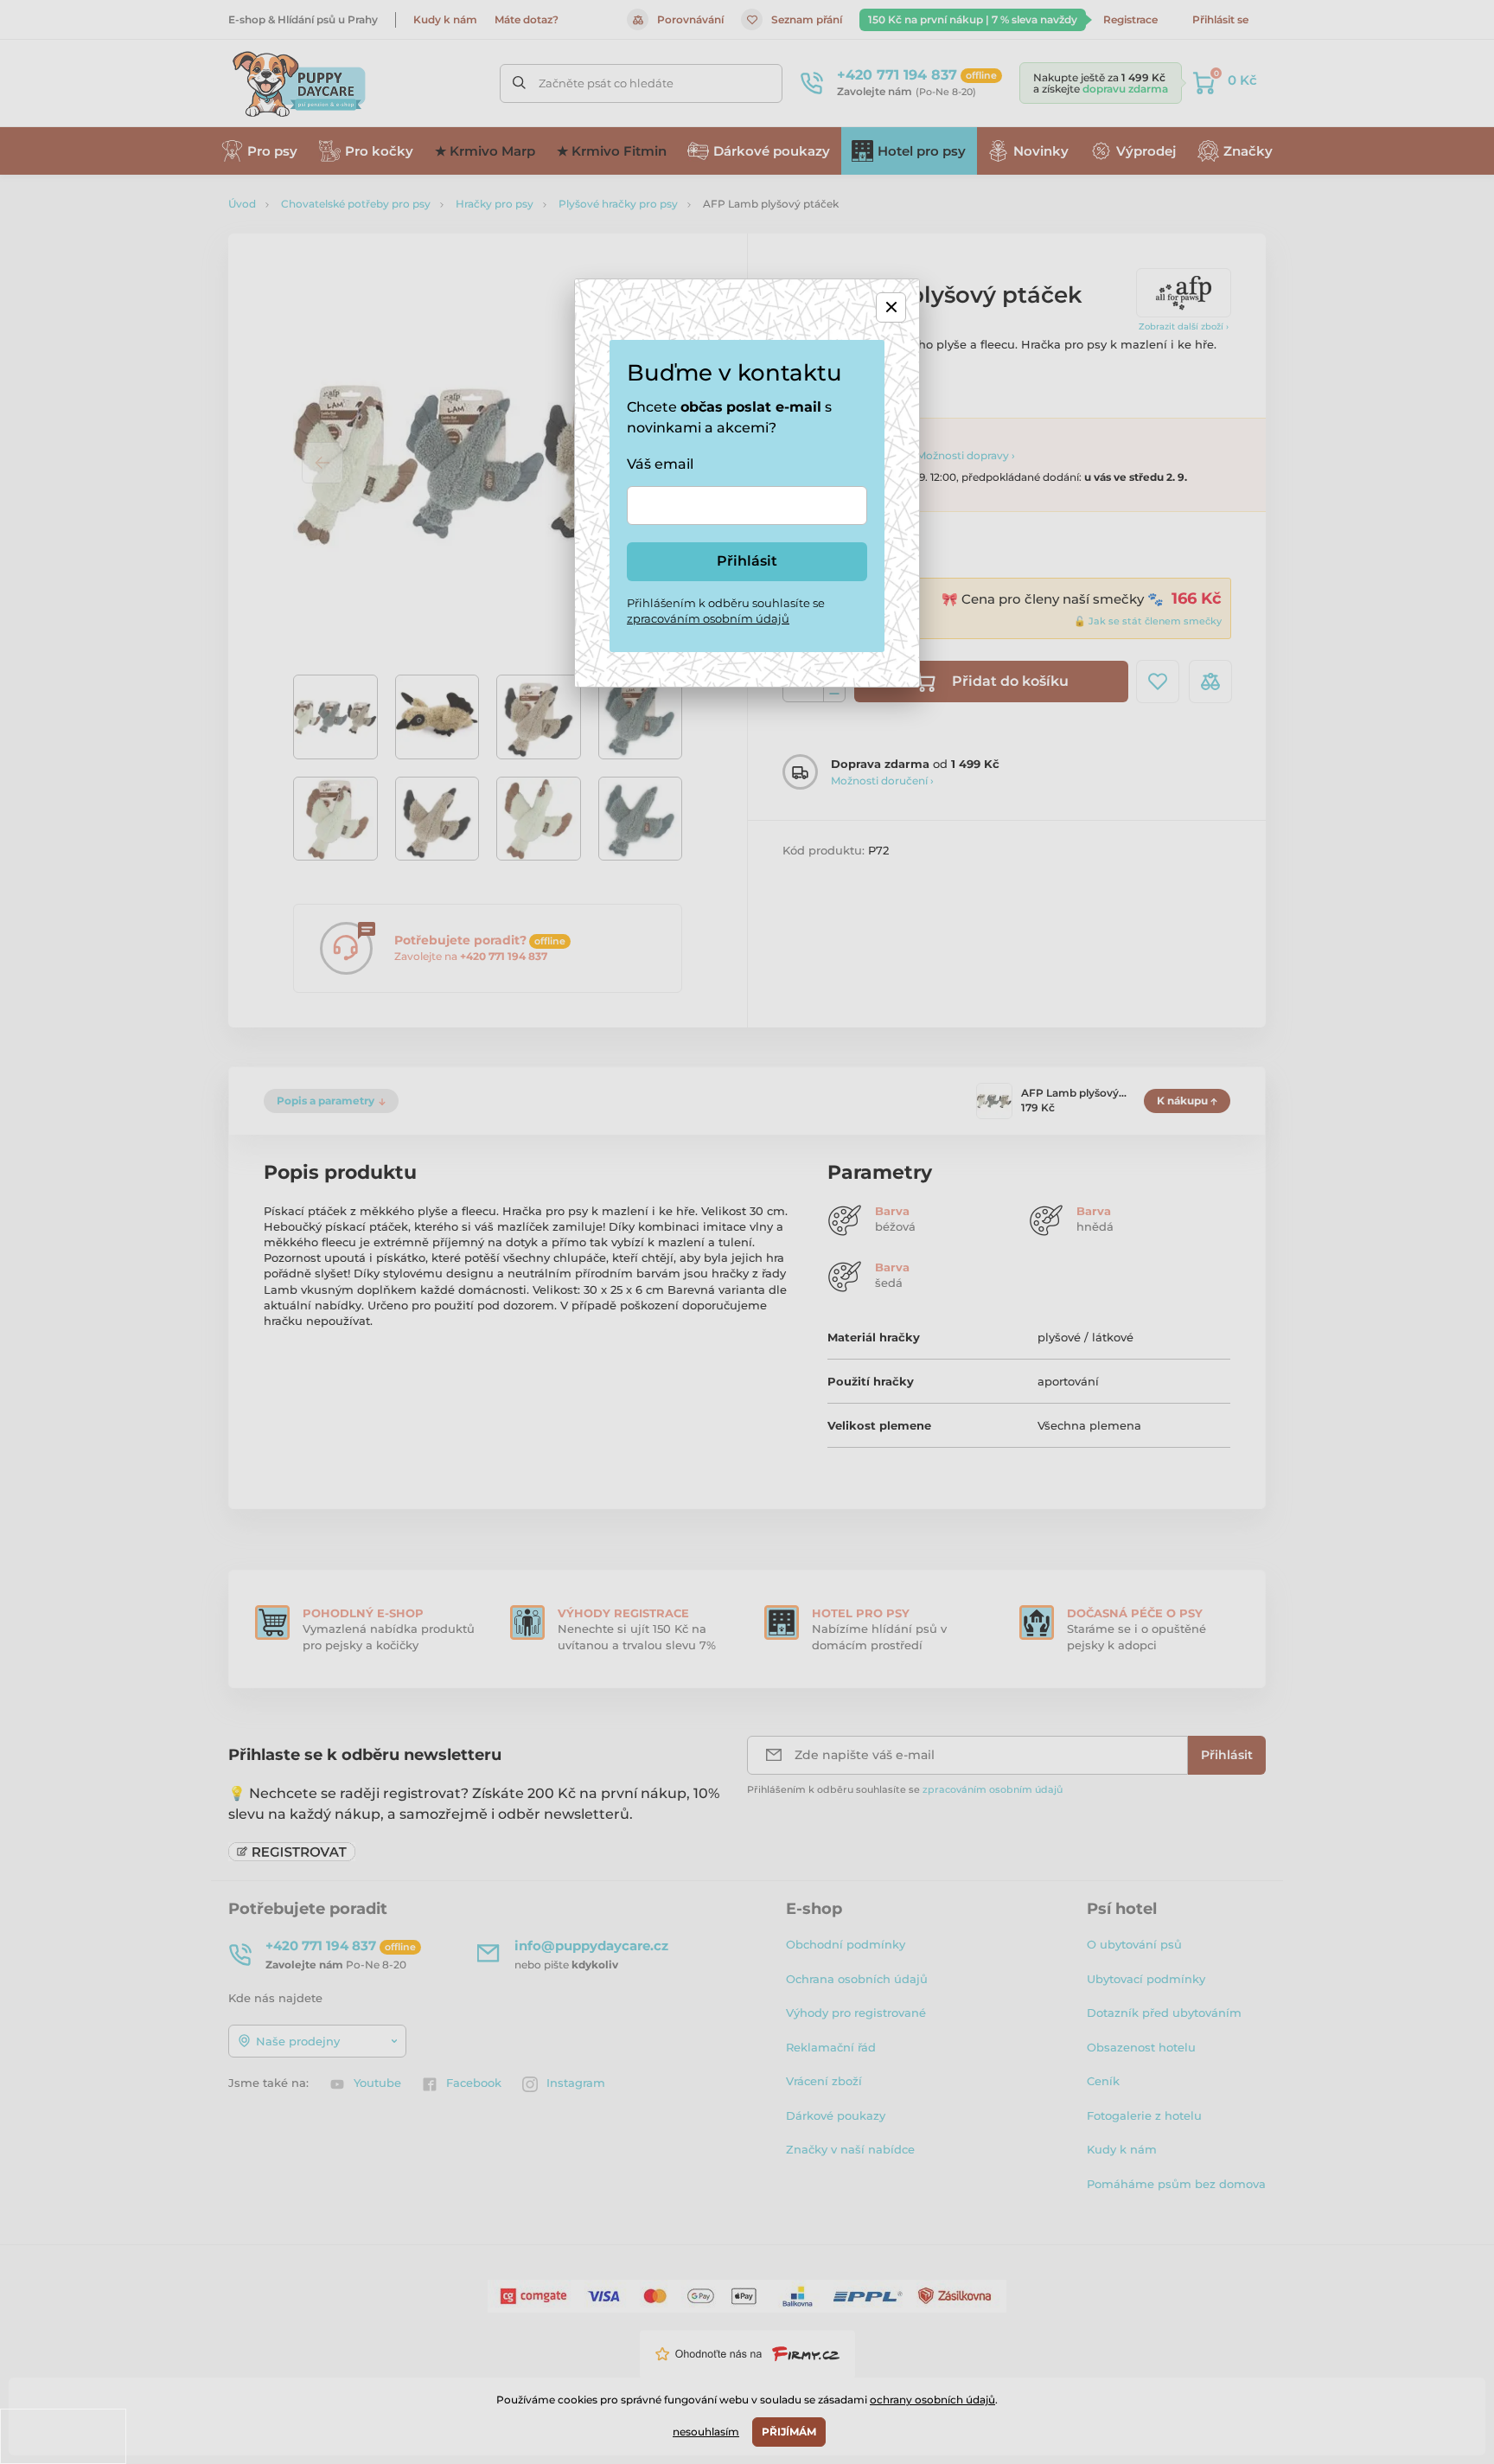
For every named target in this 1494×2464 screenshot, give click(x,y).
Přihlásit (747, 561)
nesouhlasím (706, 2432)
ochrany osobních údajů (932, 2400)
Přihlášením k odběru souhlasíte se (726, 611)
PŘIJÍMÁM (789, 2432)
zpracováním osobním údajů (708, 618)
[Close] (891, 307)
